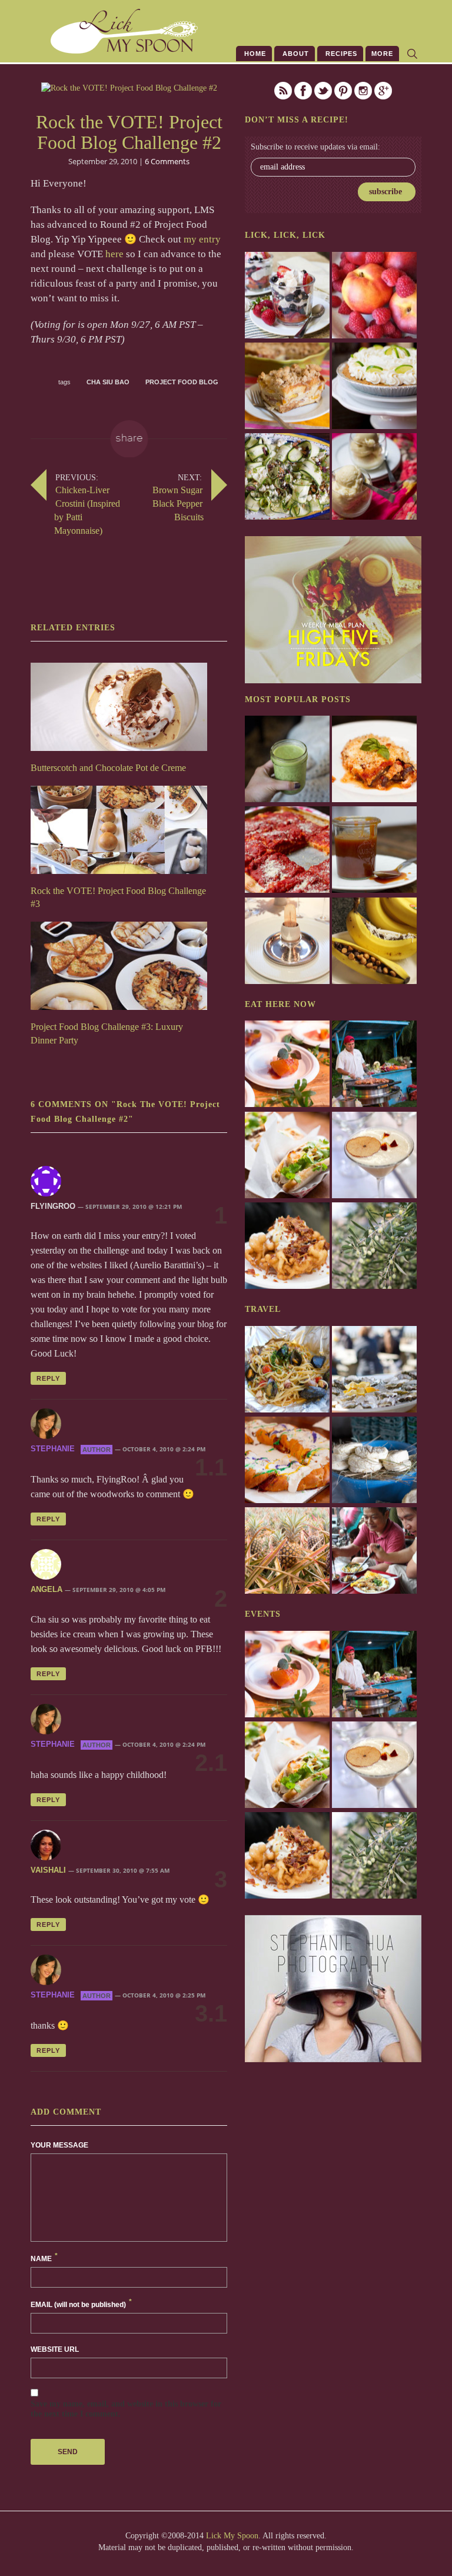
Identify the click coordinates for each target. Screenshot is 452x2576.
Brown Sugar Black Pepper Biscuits (178, 503)
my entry (202, 239)
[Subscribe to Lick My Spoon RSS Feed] (283, 91)
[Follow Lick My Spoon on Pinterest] (343, 91)
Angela (46, 1589)
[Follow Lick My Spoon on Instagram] (363, 91)
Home (254, 54)
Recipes (340, 54)
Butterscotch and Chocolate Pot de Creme (108, 768)
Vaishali (48, 1870)
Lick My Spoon (232, 2536)
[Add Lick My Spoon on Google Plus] (383, 91)
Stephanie (53, 1449)
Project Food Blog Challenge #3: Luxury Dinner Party (107, 1033)
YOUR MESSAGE (59, 2145)
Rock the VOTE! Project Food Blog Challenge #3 (118, 898)
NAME (44, 2258)
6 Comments (167, 161)
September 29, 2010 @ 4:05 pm (119, 1590)
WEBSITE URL (55, 2349)
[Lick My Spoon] (99, 31)
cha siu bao (108, 382)
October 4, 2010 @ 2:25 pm (164, 1995)
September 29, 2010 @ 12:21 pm (134, 1206)
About (295, 54)
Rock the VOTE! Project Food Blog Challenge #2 (129, 132)
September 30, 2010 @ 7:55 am (123, 1870)
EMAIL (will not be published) (81, 2304)
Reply (48, 1378)
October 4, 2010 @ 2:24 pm (164, 1450)
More (382, 54)
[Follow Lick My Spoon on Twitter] (323, 91)
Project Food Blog (182, 382)
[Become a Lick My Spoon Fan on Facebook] (303, 91)
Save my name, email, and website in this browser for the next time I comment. (126, 2409)
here (114, 254)
